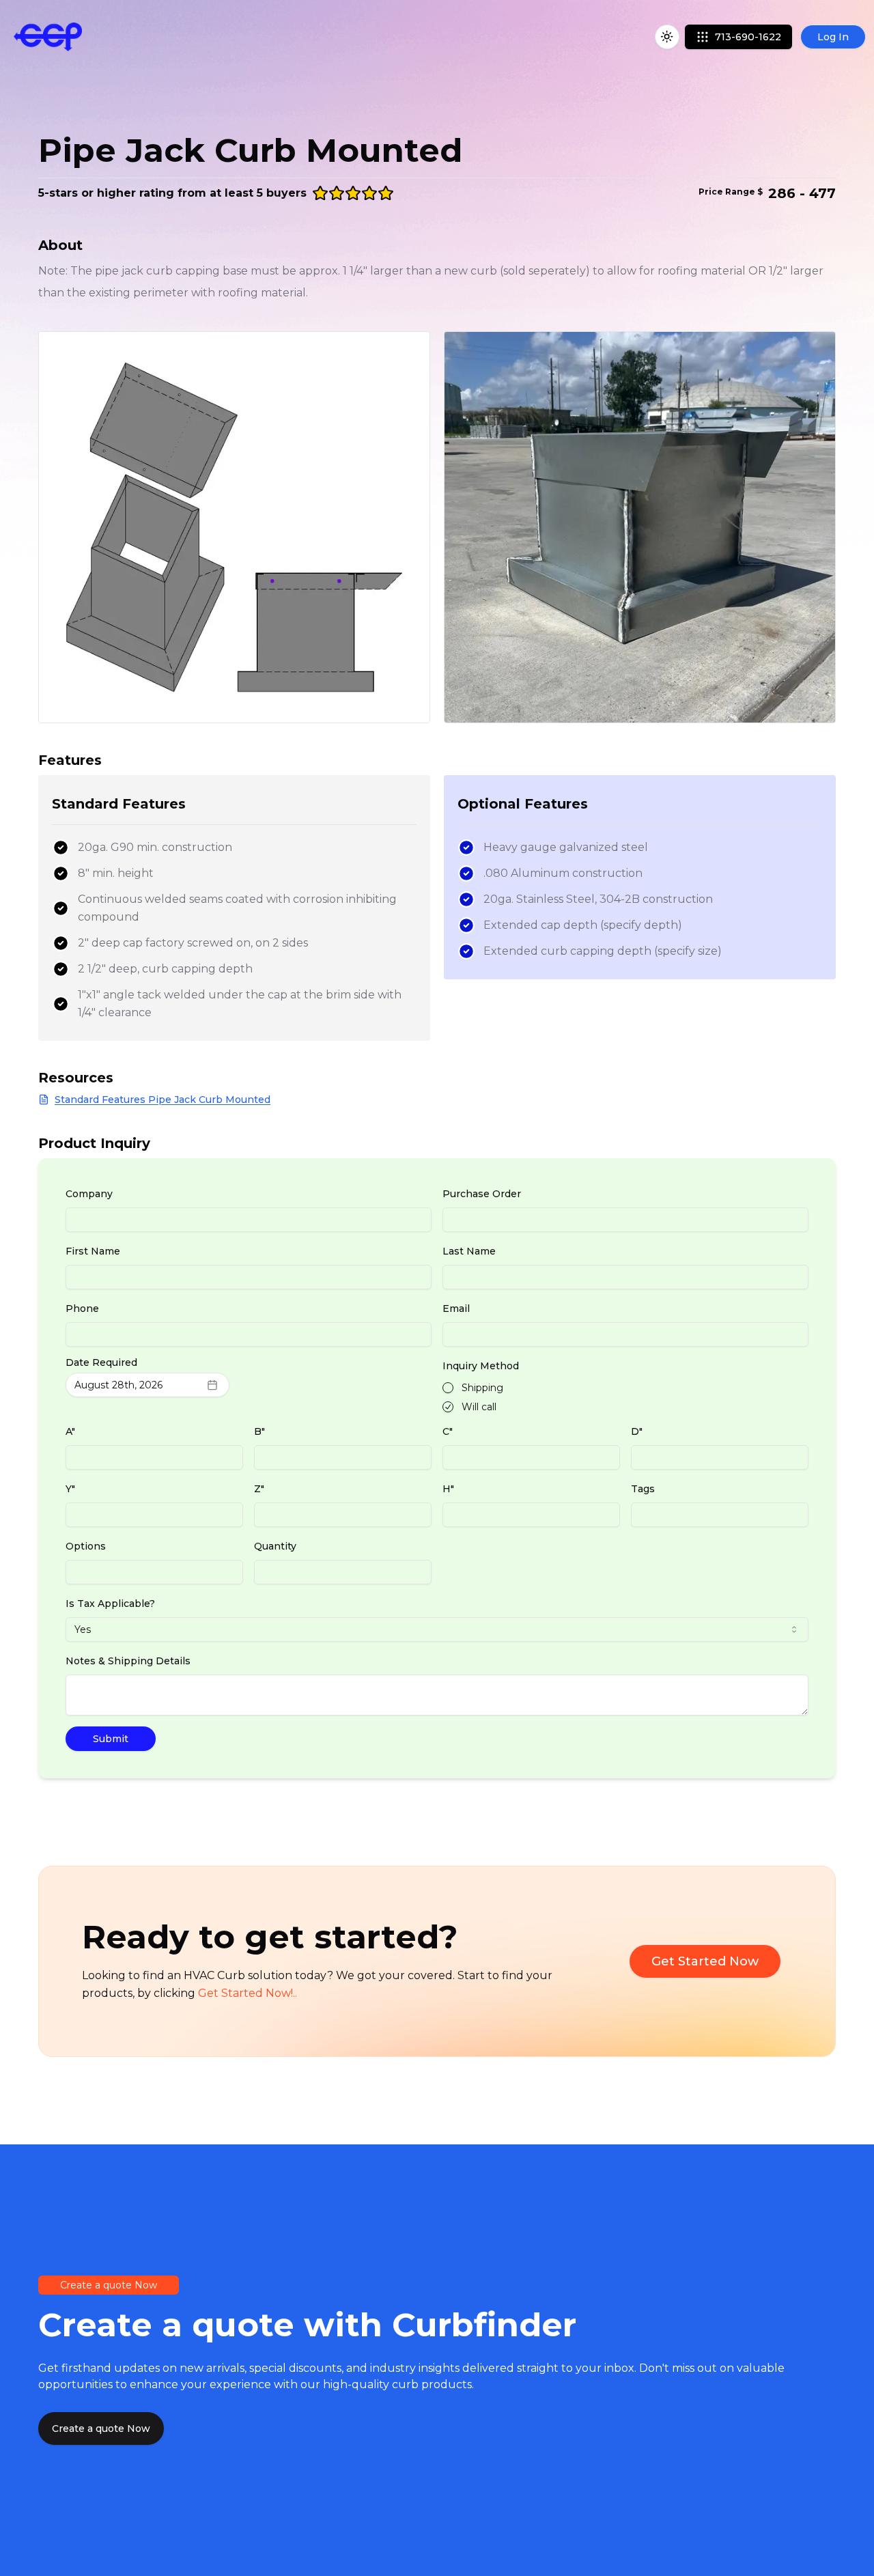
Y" (70, 1489)
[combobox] (437, 1629)
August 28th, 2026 (118, 1385)
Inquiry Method (481, 1366)
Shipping (482, 1388)
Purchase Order (482, 1194)
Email (456, 1308)
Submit (111, 1739)
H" (448, 1489)
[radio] (448, 1388)
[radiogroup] (625, 1397)
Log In (833, 37)
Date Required (101, 1362)
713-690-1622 (748, 37)
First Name (93, 1251)
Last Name (469, 1251)
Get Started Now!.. (248, 1993)
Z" (259, 1489)
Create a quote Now (101, 2428)
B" (259, 1431)
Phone (82, 1308)
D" (637, 1431)
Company (89, 1194)
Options (86, 1546)
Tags (643, 1489)
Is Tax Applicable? (110, 1604)
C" (448, 1431)
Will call (479, 1407)
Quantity (275, 1546)
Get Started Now (705, 1961)
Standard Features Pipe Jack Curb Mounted (163, 1100)
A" (70, 1431)
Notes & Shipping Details (128, 1661)
